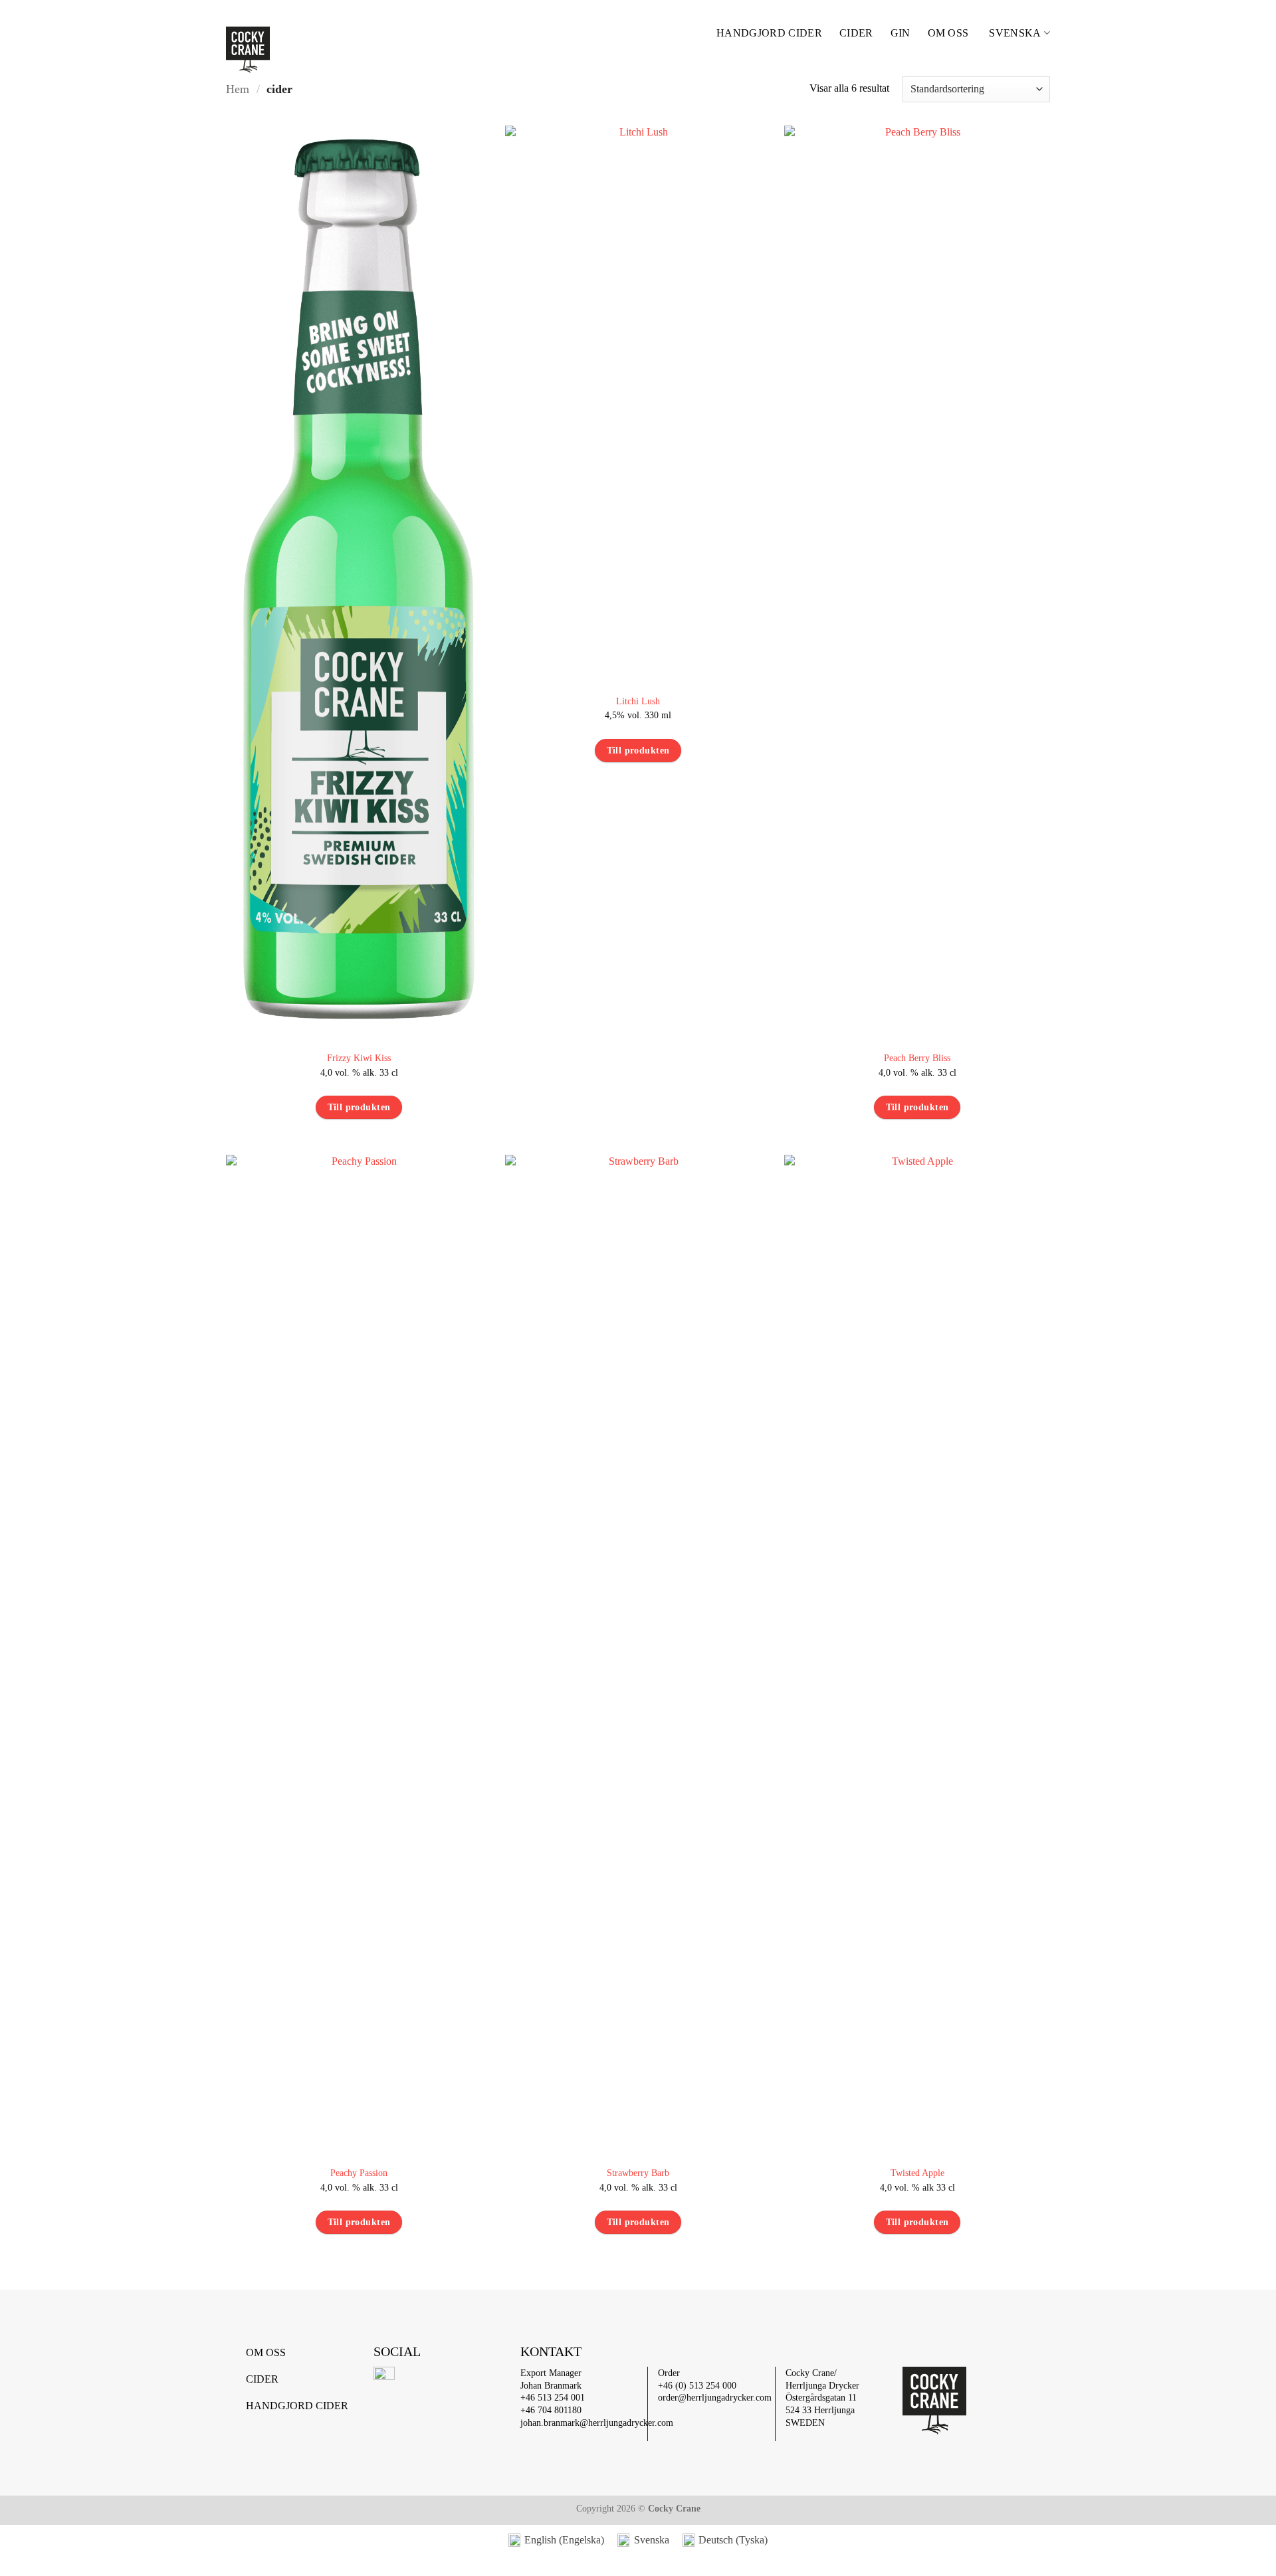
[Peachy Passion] (359, 1653)
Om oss (948, 33)
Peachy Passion (359, 2173)
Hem (238, 89)
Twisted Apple (917, 2173)
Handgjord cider (769, 33)
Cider (856, 33)
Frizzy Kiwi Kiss (359, 1058)
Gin (901, 33)
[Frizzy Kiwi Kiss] (359, 581)
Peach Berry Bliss (917, 1058)
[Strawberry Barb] (638, 1653)
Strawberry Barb (638, 2173)
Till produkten (359, 1107)
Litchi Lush (638, 701)
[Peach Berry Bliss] (917, 581)
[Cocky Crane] (309, 50)
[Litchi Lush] (638, 403)
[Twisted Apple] (917, 1653)
